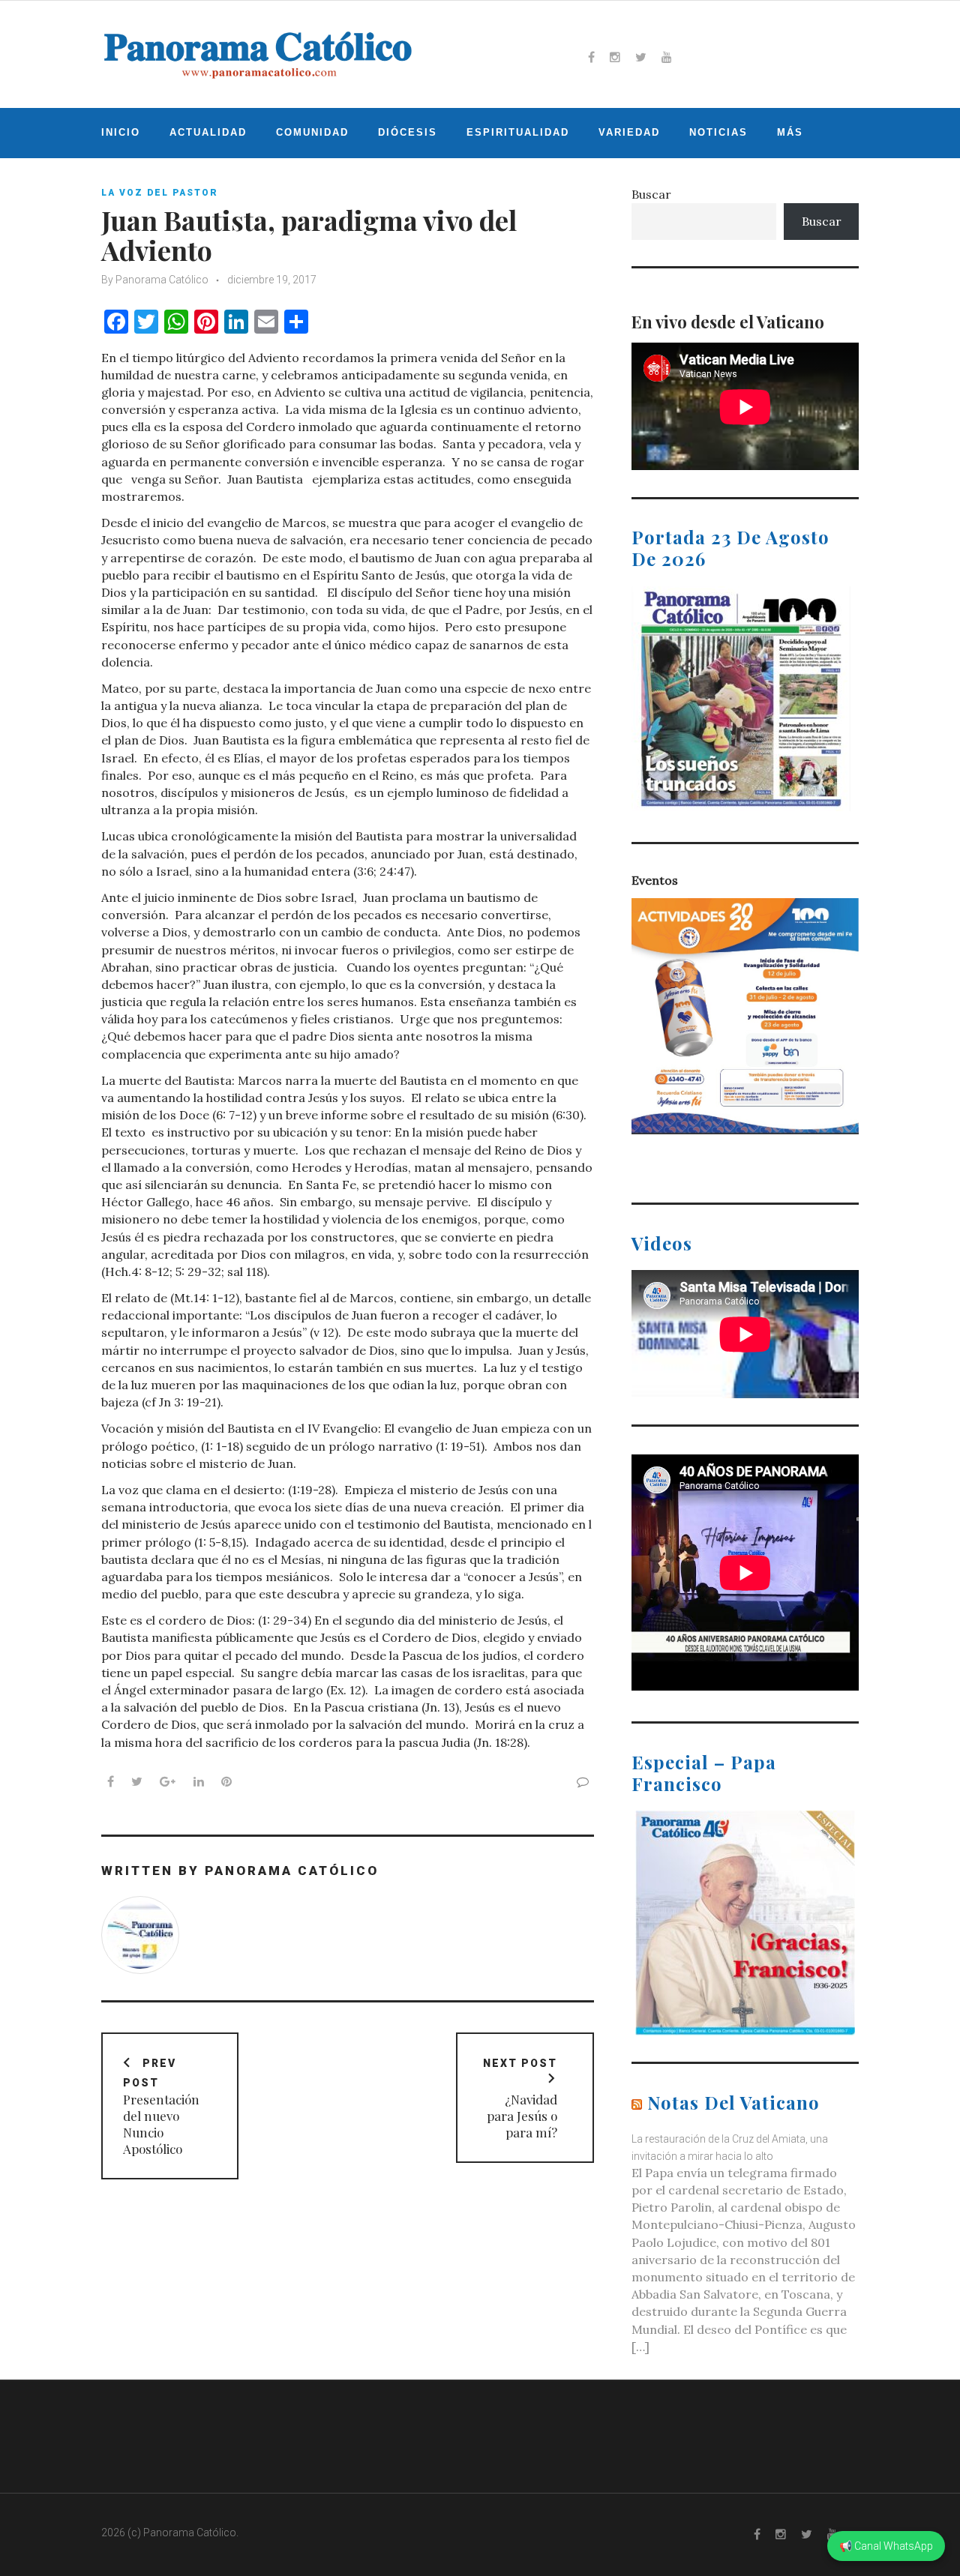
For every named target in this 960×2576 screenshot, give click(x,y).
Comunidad (312, 132)
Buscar (651, 194)
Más (790, 132)
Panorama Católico (162, 280)
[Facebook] (591, 57)
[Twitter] (641, 57)
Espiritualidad (518, 132)
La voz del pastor (160, 193)
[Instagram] (615, 57)
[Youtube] (667, 57)
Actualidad (208, 132)
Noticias (718, 132)
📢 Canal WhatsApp (886, 2546)
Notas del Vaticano (733, 2102)
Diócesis (408, 132)
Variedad (629, 132)
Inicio (121, 132)
